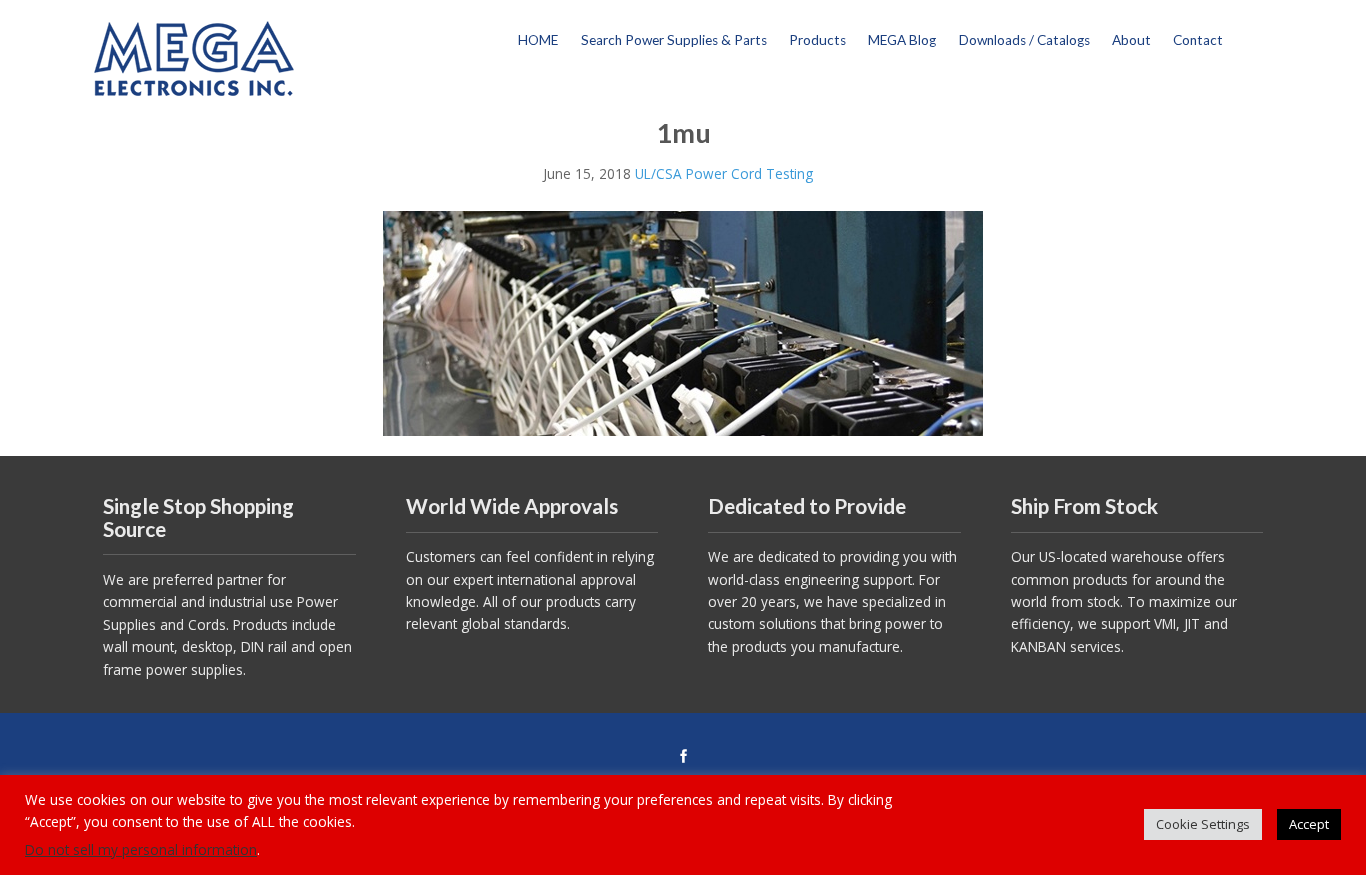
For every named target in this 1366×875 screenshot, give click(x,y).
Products (817, 40)
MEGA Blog (902, 40)
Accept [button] (1309, 824)
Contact (1198, 40)
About (1131, 40)
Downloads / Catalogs (1024, 40)
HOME (538, 40)
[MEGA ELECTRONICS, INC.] (194, 56)
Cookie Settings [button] (1203, 824)
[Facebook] (683, 757)
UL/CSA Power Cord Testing (724, 173)
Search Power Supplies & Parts (674, 40)
